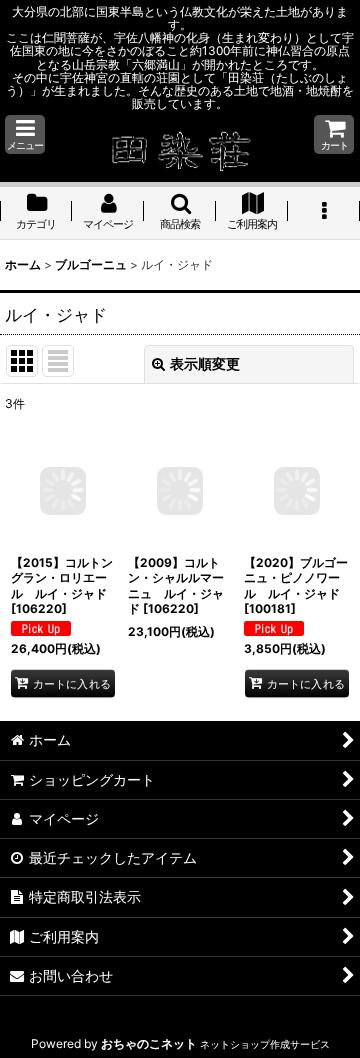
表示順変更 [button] (205, 363)
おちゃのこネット (149, 1043)
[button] (25, 134)
